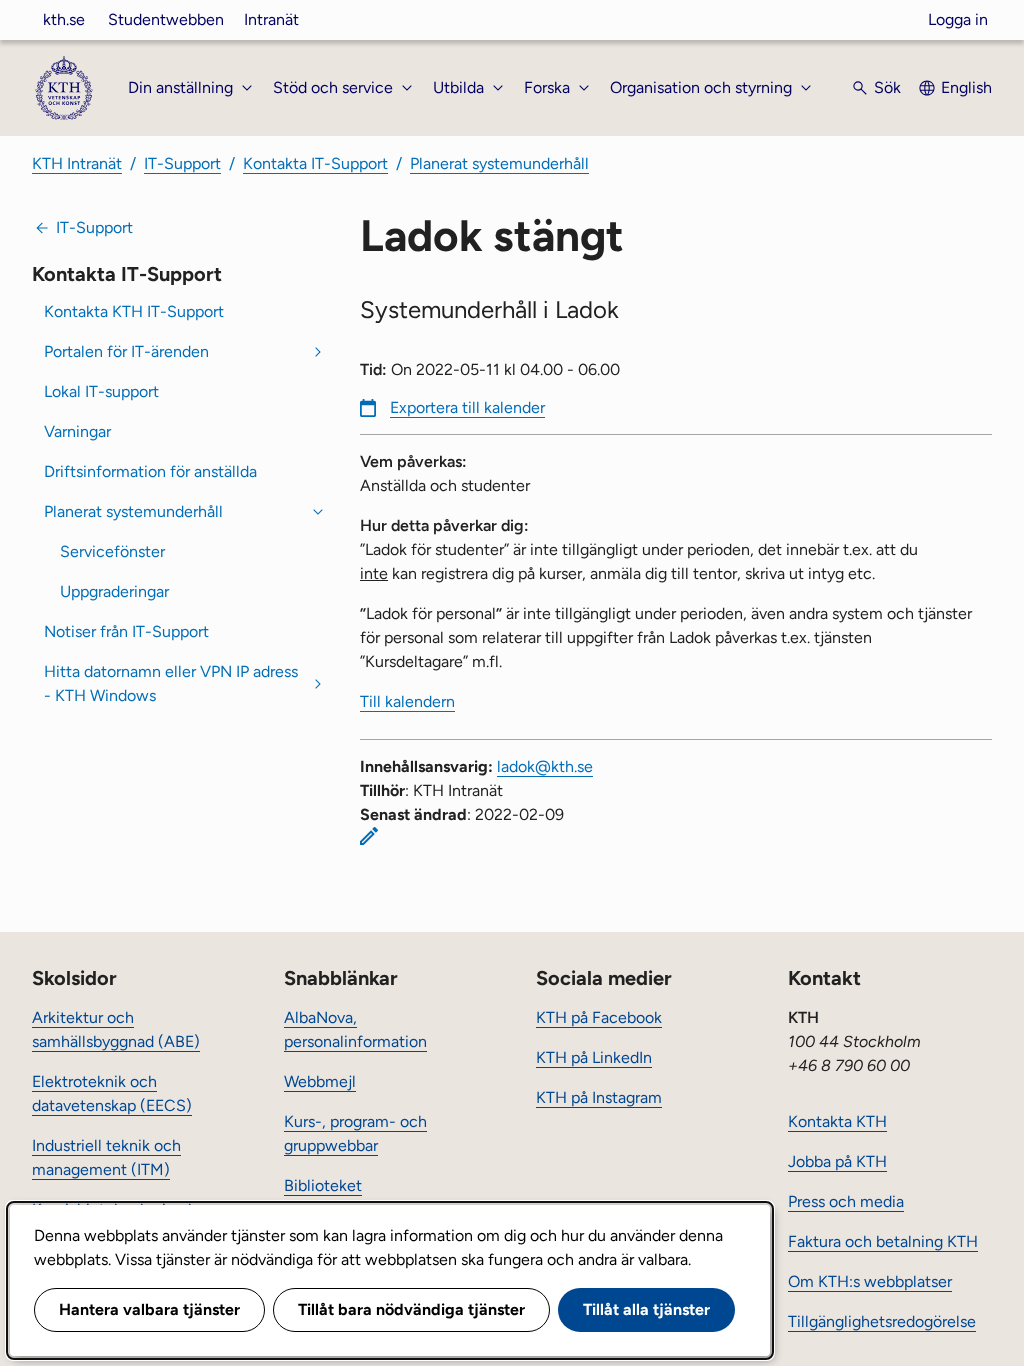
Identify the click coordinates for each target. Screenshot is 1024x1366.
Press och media (846, 1201)
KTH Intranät (77, 163)
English (966, 87)
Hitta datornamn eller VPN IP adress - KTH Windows (171, 683)
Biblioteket (323, 1185)
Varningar (77, 431)
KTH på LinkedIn (594, 1057)
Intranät (271, 19)
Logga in (958, 19)
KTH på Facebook (599, 1017)
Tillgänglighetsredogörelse (882, 1321)
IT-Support (182, 163)
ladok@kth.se (545, 766)
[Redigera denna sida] (369, 836)
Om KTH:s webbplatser (870, 1281)
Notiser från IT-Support (126, 631)
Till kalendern (407, 701)
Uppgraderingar (114, 591)
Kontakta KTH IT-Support (134, 311)
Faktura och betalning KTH (883, 1241)
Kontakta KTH (837, 1121)
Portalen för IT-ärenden (126, 351)
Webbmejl (320, 1081)
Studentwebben (166, 19)
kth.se (64, 19)
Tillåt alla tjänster (646, 1309)
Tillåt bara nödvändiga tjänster (411, 1309)
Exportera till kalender (467, 407)
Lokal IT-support (101, 391)
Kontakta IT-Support (315, 163)
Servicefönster (112, 551)
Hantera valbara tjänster (149, 1309)
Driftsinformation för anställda (150, 471)
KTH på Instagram (599, 1097)
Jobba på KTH (837, 1161)
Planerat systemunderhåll (499, 163)
